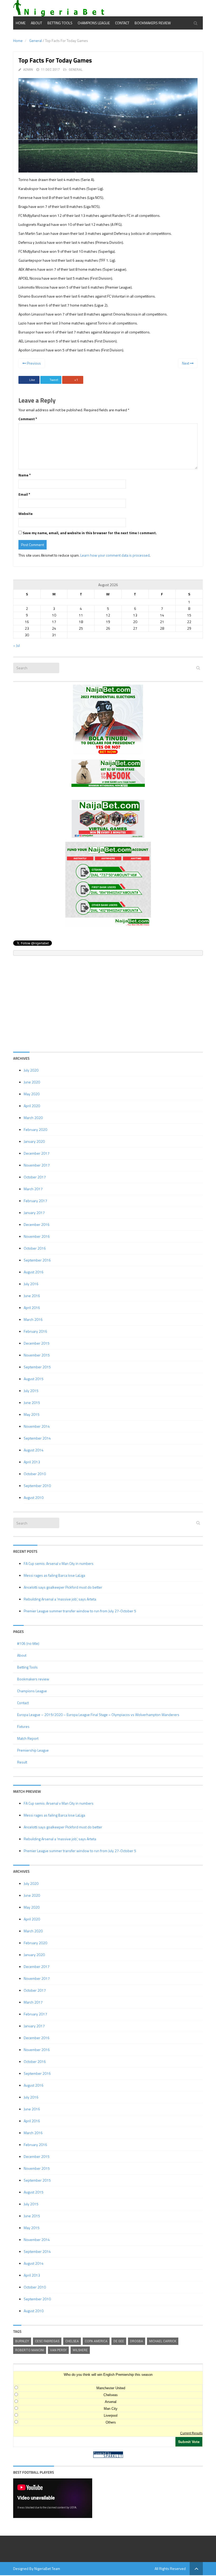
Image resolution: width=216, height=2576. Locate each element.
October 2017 (35, 1177)
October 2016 (35, 1248)
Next (186, 363)
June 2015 (32, 1402)
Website (26, 513)
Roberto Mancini (30, 2350)
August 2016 (34, 1272)
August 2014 (34, 1450)
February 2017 (35, 1201)
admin (28, 70)
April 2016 (32, 1308)
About (36, 23)
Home (21, 23)
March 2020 (33, 1118)
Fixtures (23, 1726)
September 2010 (37, 1486)
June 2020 (32, 1082)
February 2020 (35, 1129)
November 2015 (37, 1355)
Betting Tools (60, 23)
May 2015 (32, 1414)
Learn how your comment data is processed (115, 555)
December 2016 (37, 1224)
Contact (122, 23)
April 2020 (32, 1106)
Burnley (22, 2341)
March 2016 (33, 1319)
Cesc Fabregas (47, 2341)
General (36, 40)
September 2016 (37, 1260)
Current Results (191, 2433)
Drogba (137, 2341)
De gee (119, 2341)
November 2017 (37, 1165)
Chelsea (72, 2341)
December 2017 (37, 1153)
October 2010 (35, 1474)
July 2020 (31, 1070)
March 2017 (33, 1189)
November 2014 (37, 1426)
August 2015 (34, 1379)
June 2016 (32, 1296)
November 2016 (37, 1236)
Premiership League (33, 1750)
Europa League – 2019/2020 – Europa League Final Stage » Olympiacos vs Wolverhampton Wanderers (98, 1715)
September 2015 (37, 1367)
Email (24, 494)
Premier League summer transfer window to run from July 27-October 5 (80, 1611)
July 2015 (31, 1391)
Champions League (94, 23)
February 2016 (35, 1331)
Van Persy (58, 2350)
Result (22, 1762)
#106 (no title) (28, 1643)
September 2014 (37, 1438)
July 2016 (31, 1284)
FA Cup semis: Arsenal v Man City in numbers (59, 1563)
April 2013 (32, 1462)
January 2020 (34, 1141)
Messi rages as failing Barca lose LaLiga (54, 1575)
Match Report (28, 1738)
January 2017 (34, 1213)
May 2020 (32, 1094)
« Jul (16, 645)
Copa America (96, 2341)
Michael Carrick (163, 2341)
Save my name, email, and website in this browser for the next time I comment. (90, 533)
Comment (28, 419)
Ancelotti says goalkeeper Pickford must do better (63, 1587)
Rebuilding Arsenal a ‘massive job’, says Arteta (60, 1599)
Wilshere (80, 2350)
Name (25, 475)
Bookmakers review (153, 23)
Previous (33, 363)
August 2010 (34, 1497)
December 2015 (37, 1343)
